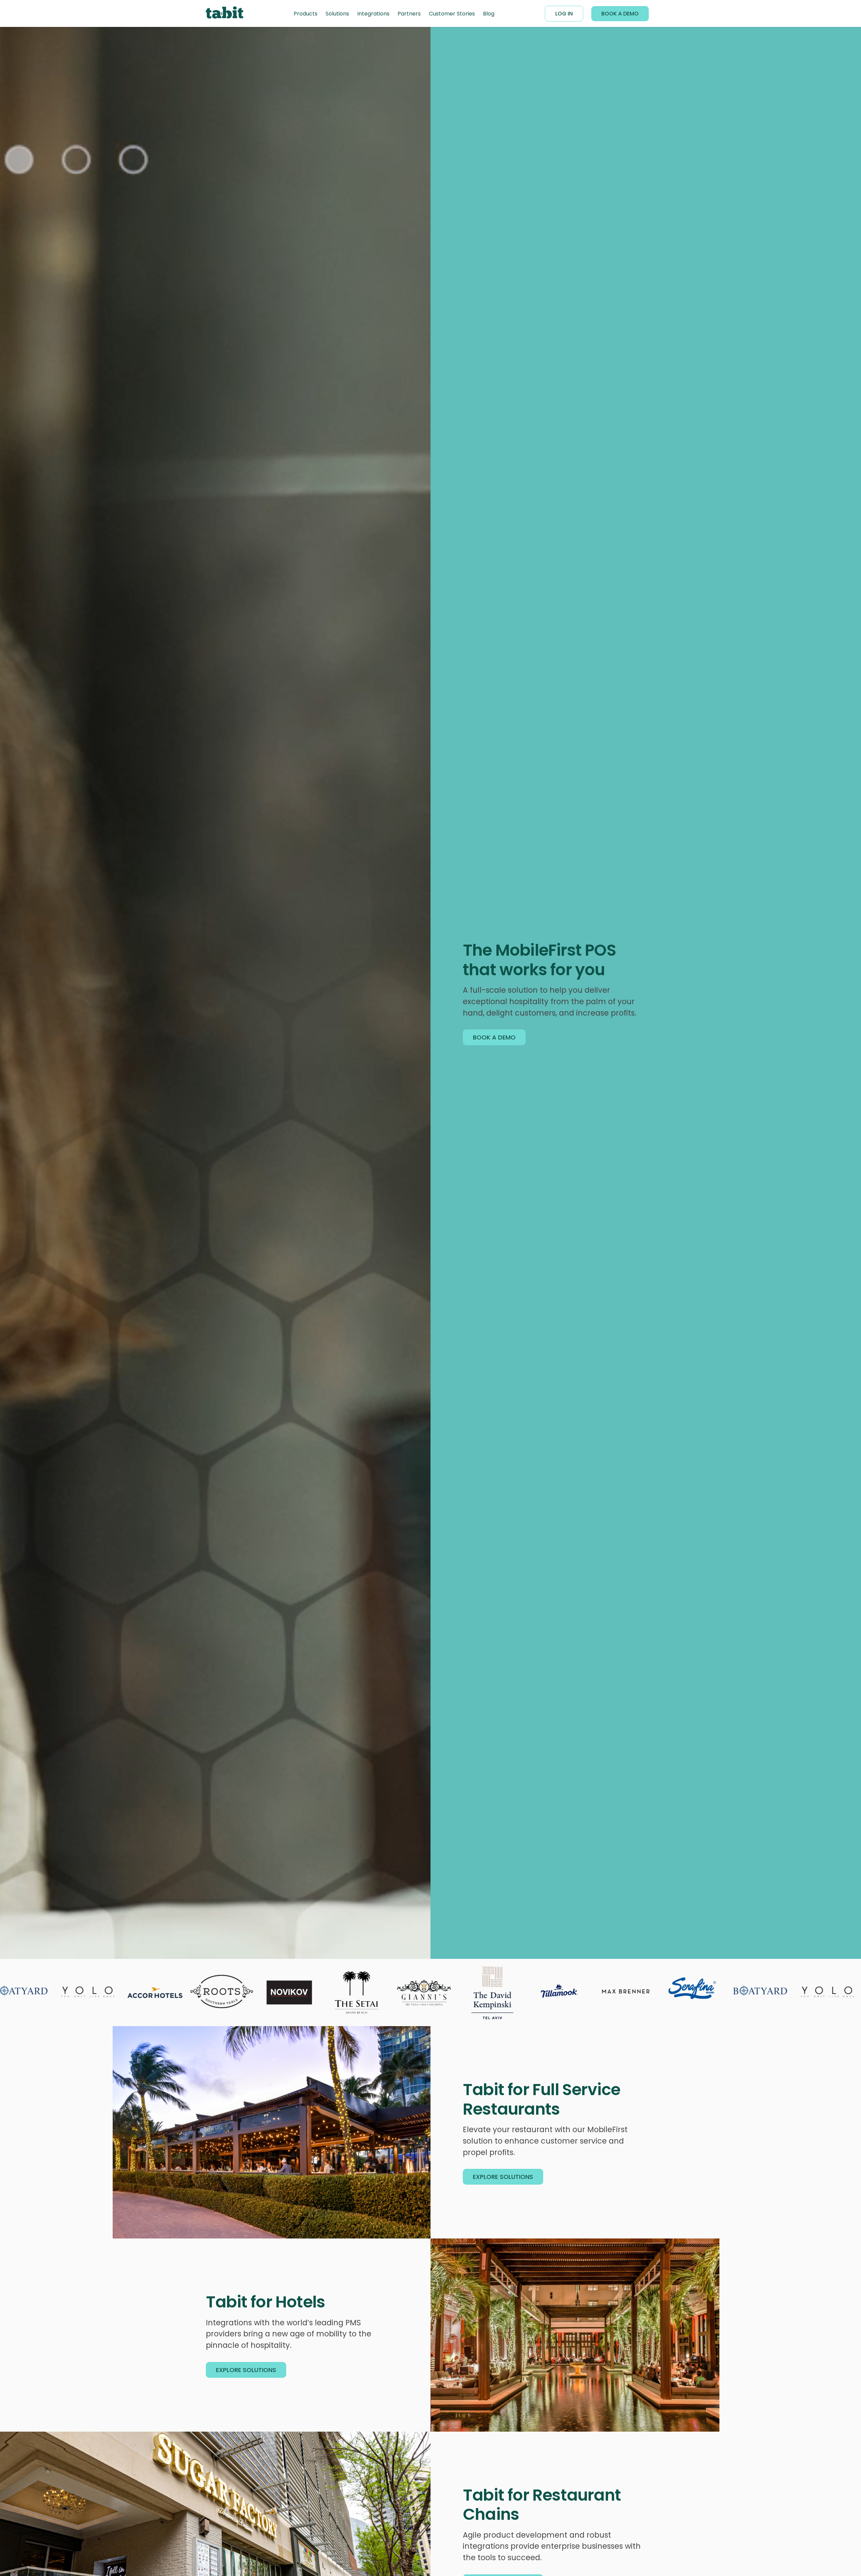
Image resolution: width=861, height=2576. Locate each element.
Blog (489, 14)
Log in (564, 14)
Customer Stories (452, 14)
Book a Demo (620, 14)
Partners (409, 14)
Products (306, 14)
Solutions (337, 14)
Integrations (373, 14)
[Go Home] (224, 14)
